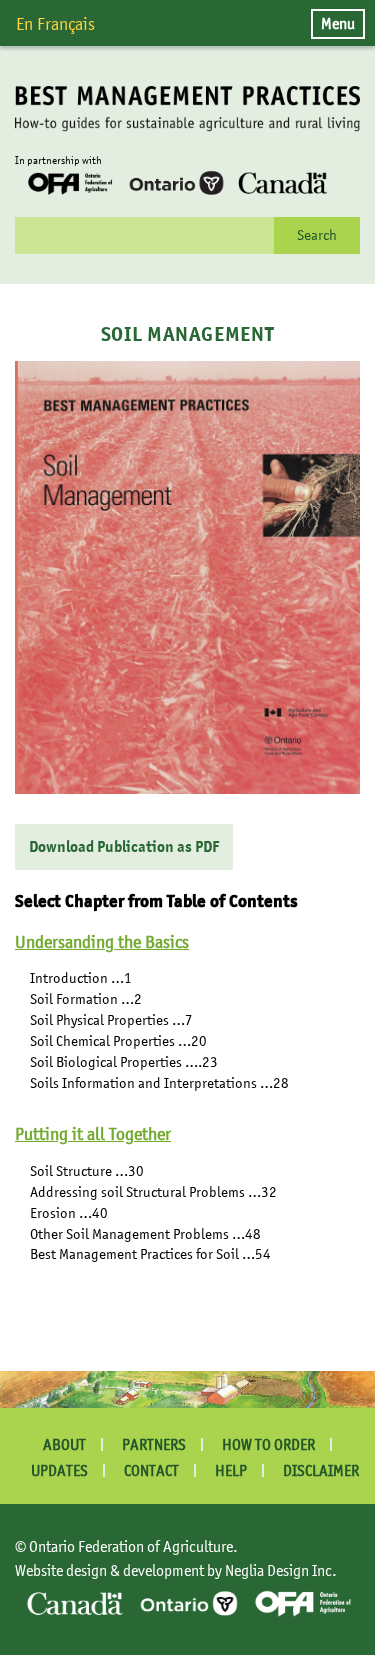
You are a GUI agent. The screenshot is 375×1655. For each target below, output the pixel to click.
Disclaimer (321, 1470)
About (64, 1444)
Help (231, 1470)
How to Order (268, 1444)
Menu (338, 23)
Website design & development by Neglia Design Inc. (176, 1570)
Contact (151, 1470)
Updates (59, 1470)
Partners (154, 1444)
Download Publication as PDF (124, 847)
